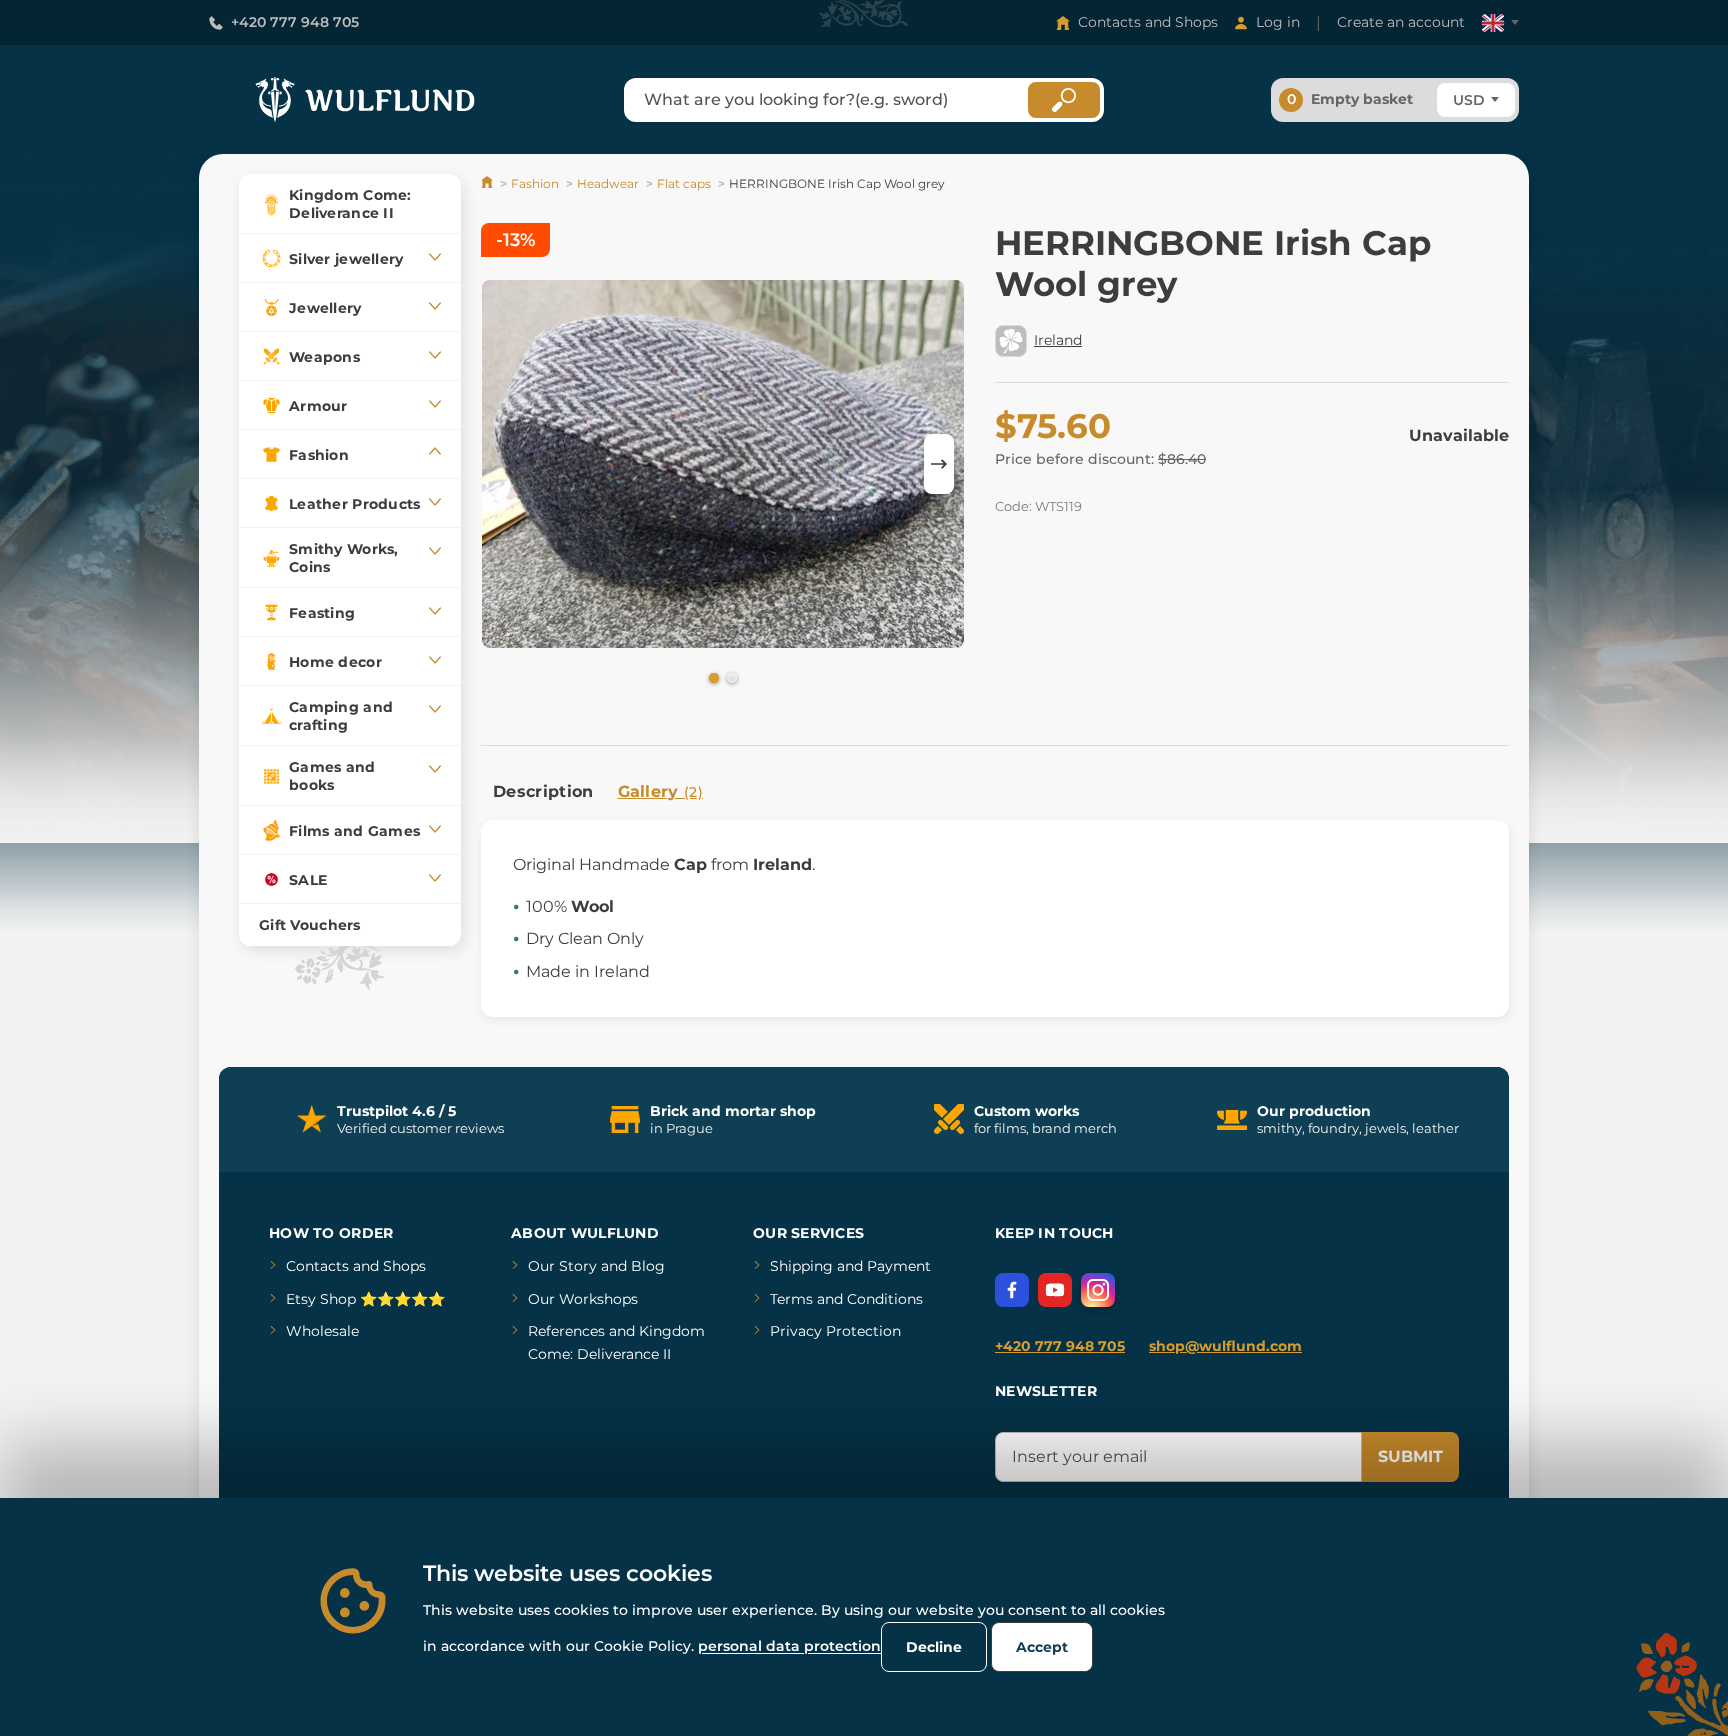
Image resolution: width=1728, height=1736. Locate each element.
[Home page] (488, 183)
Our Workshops (583, 1299)
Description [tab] (543, 791)
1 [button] (712, 677)
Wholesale (322, 1331)
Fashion (535, 183)
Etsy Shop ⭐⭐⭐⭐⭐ (365, 1299)
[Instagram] (1098, 1290)
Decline (934, 1647)
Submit (1410, 1456)
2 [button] (730, 677)
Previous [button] (506, 464)
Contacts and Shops (1148, 22)
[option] (723, 464)
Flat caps (684, 183)
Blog (648, 1266)
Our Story (562, 1266)
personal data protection (789, 1646)
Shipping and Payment (850, 1266)
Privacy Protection (835, 1331)
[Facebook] (1012, 1290)
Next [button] (939, 464)
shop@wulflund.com (1225, 1346)
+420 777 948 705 (295, 22)
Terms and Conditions (846, 1299)
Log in (1278, 22)
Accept (1042, 1647)
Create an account (1401, 22)
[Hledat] (1064, 100)
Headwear (608, 183)
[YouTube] (1055, 1290)
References (566, 1331)
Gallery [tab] (661, 791)
